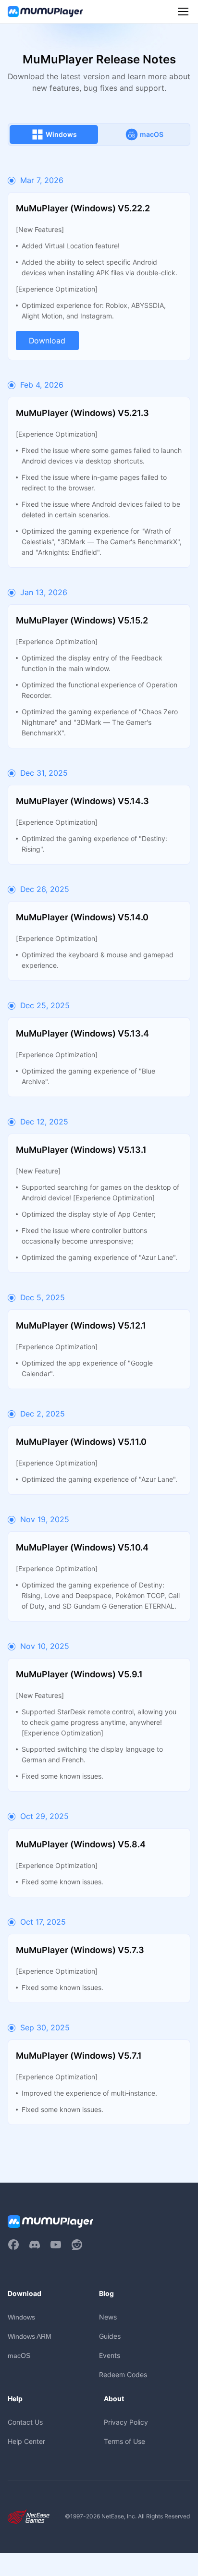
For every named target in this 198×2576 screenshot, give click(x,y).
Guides (110, 2336)
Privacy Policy (126, 2422)
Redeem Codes (123, 2375)
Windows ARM (30, 2336)
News (108, 2317)
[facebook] (13, 2245)
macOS (19, 2356)
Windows (21, 2317)
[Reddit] (77, 2245)
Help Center (26, 2441)
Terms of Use (124, 2441)
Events (110, 2355)
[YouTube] (56, 2245)
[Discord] (35, 2245)
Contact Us (25, 2422)
